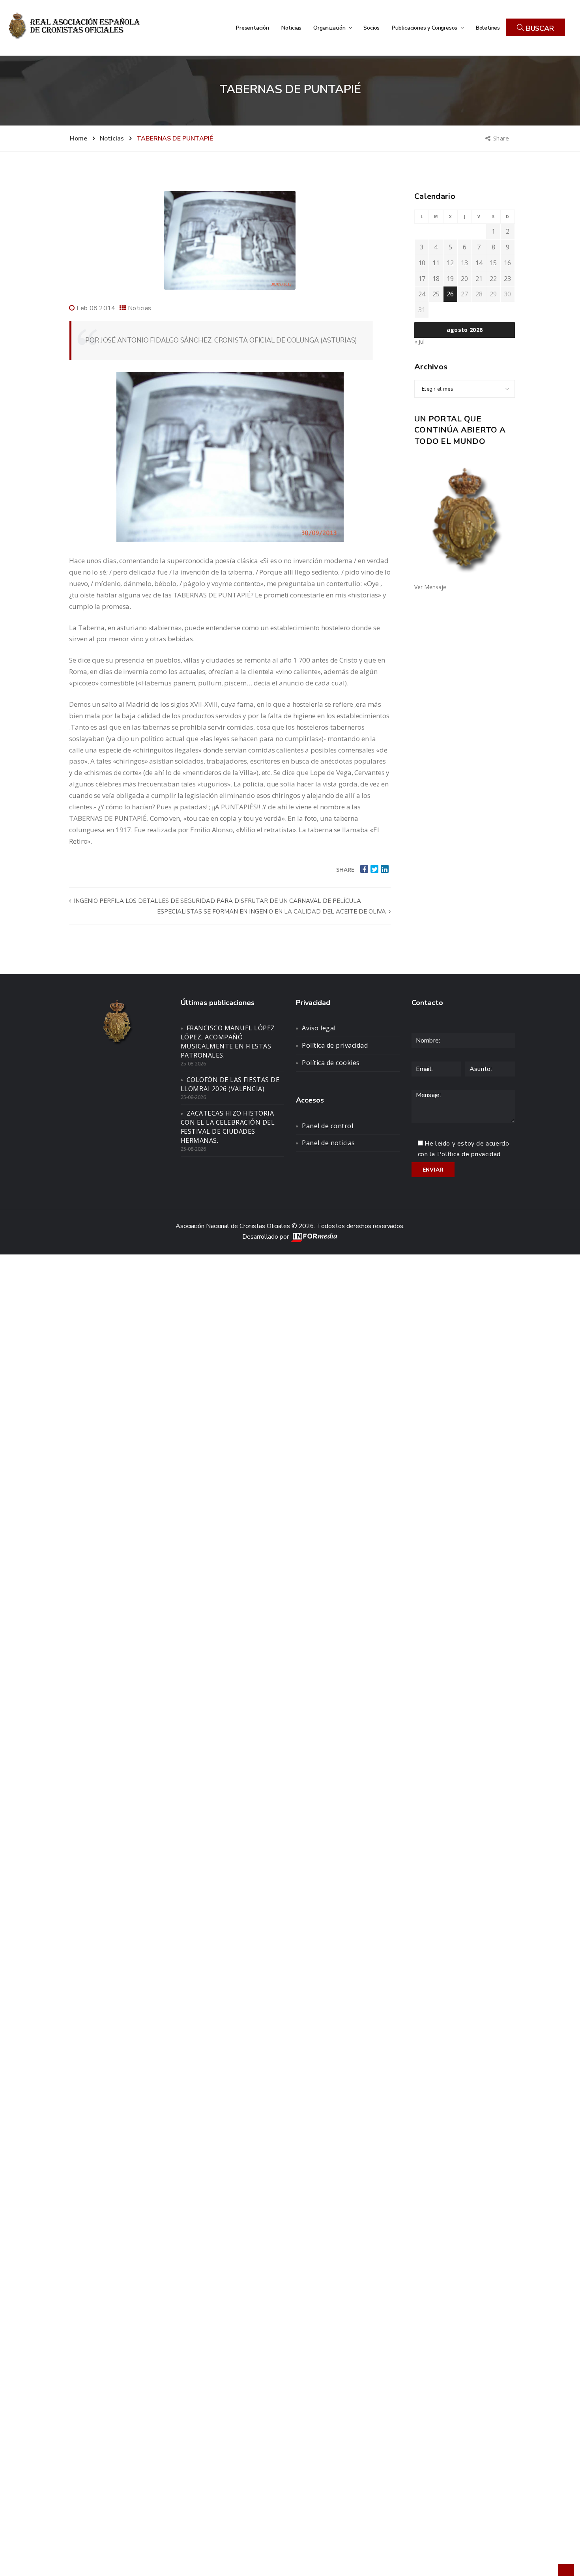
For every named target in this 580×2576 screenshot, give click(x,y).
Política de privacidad (335, 1045)
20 (464, 279)
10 (422, 263)
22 (493, 279)
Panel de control (327, 1126)
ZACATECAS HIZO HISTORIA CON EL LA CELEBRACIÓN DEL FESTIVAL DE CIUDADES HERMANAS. (228, 1127)
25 (436, 294)
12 (450, 263)
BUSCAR (539, 28)
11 (436, 263)
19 (450, 279)
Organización (330, 28)
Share (502, 138)
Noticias (291, 28)
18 (436, 279)
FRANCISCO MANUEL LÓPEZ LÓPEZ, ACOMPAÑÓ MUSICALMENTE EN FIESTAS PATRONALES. (228, 1042)
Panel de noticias (328, 1143)
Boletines (488, 28)
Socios (371, 28)
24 (422, 294)
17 (422, 279)
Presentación (252, 28)
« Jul (419, 342)
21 (479, 279)
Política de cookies (331, 1063)
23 (507, 279)
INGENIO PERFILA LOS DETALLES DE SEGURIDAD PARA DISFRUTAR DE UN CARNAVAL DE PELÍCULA (217, 901)
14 (479, 263)
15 (493, 263)
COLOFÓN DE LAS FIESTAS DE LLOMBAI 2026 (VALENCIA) (230, 1084)
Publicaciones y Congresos (425, 28)
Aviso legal (319, 1028)
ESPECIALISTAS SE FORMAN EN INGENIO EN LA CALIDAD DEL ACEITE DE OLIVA (272, 912)
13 (464, 263)
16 (507, 263)
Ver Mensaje (430, 587)
